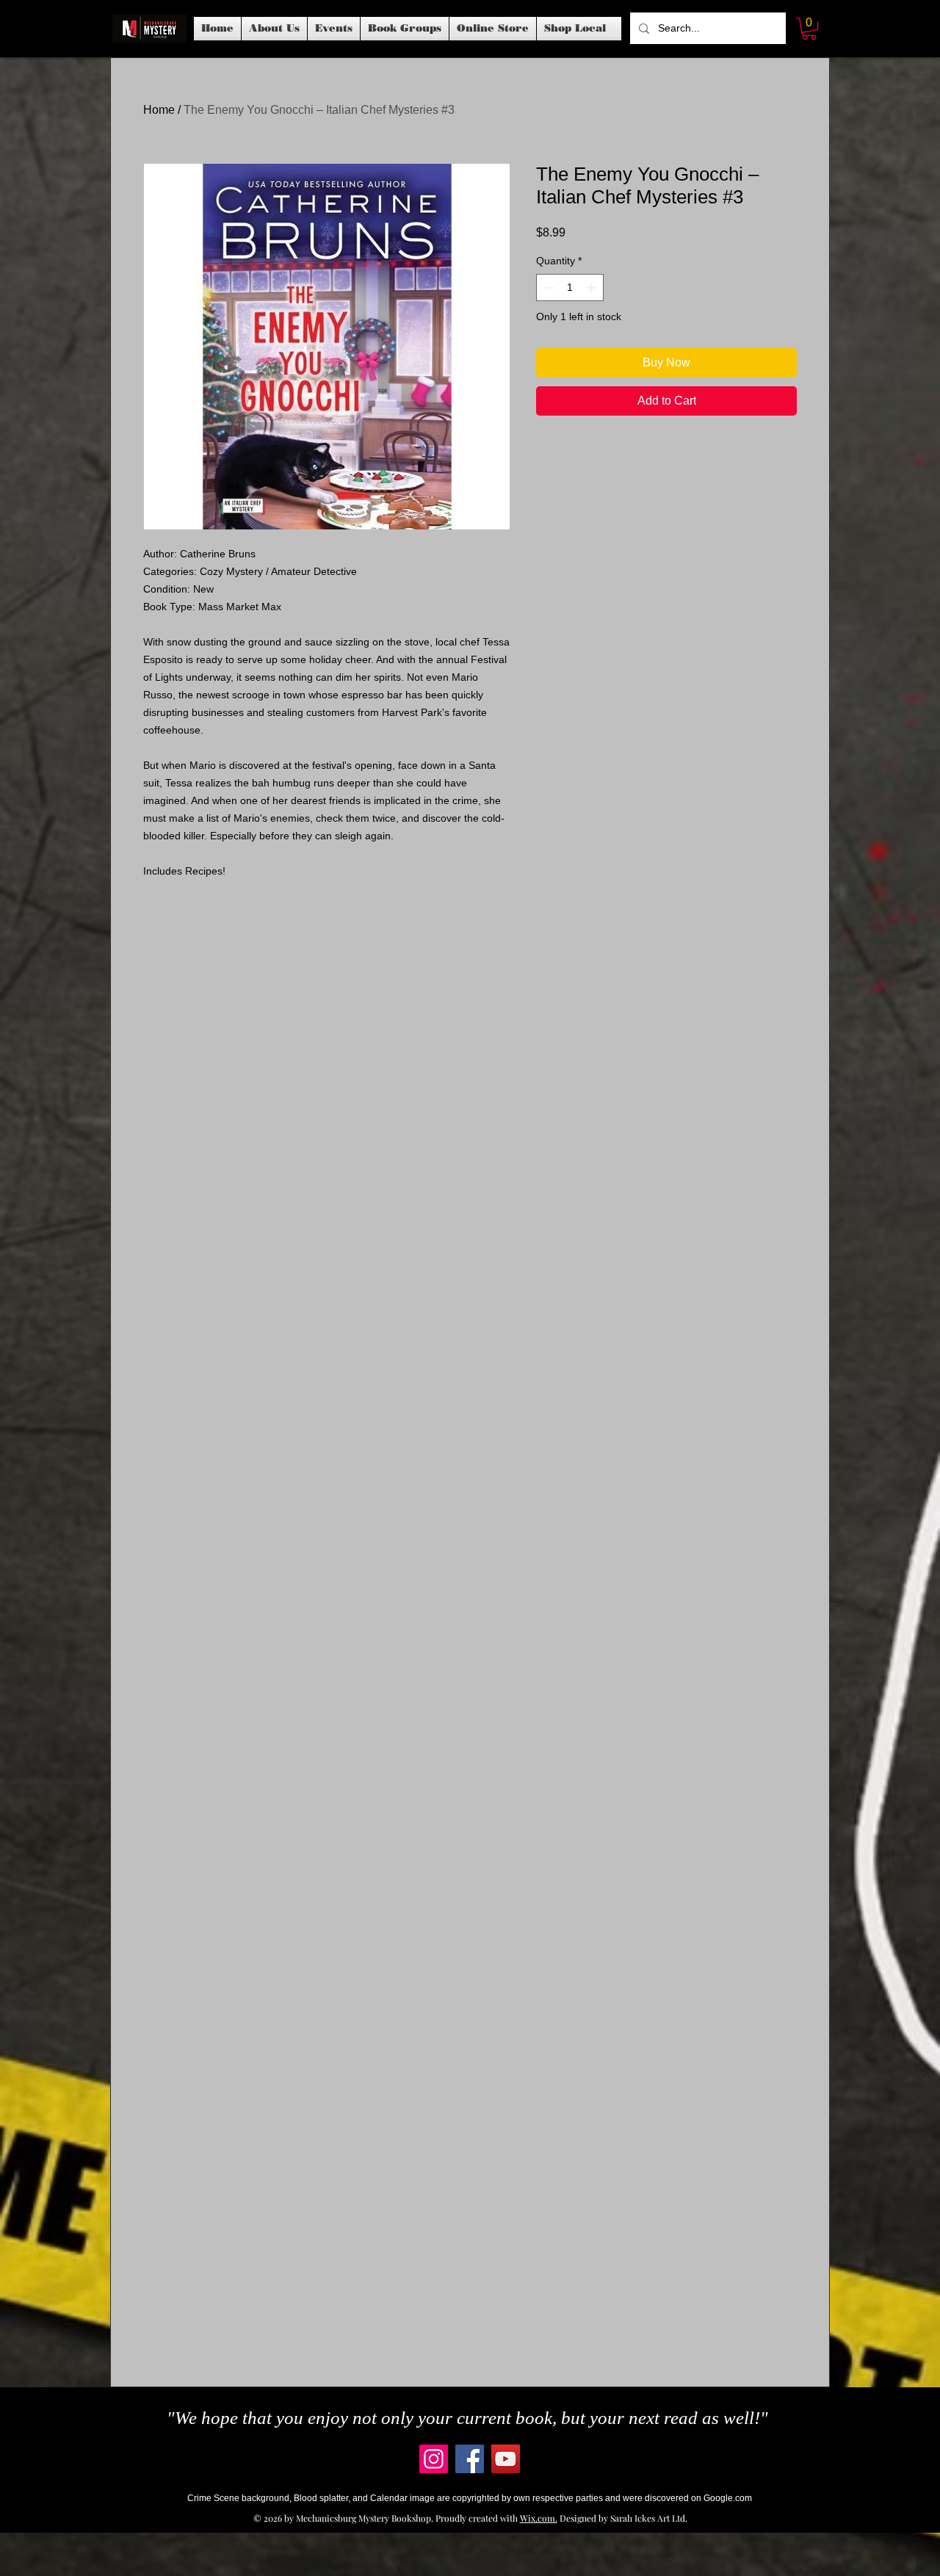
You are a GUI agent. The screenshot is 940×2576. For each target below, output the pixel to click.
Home (159, 110)
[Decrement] (547, 287)
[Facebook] (470, 2459)
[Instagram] (434, 2459)
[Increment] (592, 287)
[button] (334, 29)
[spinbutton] (570, 287)
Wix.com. (539, 2518)
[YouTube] (506, 2459)
